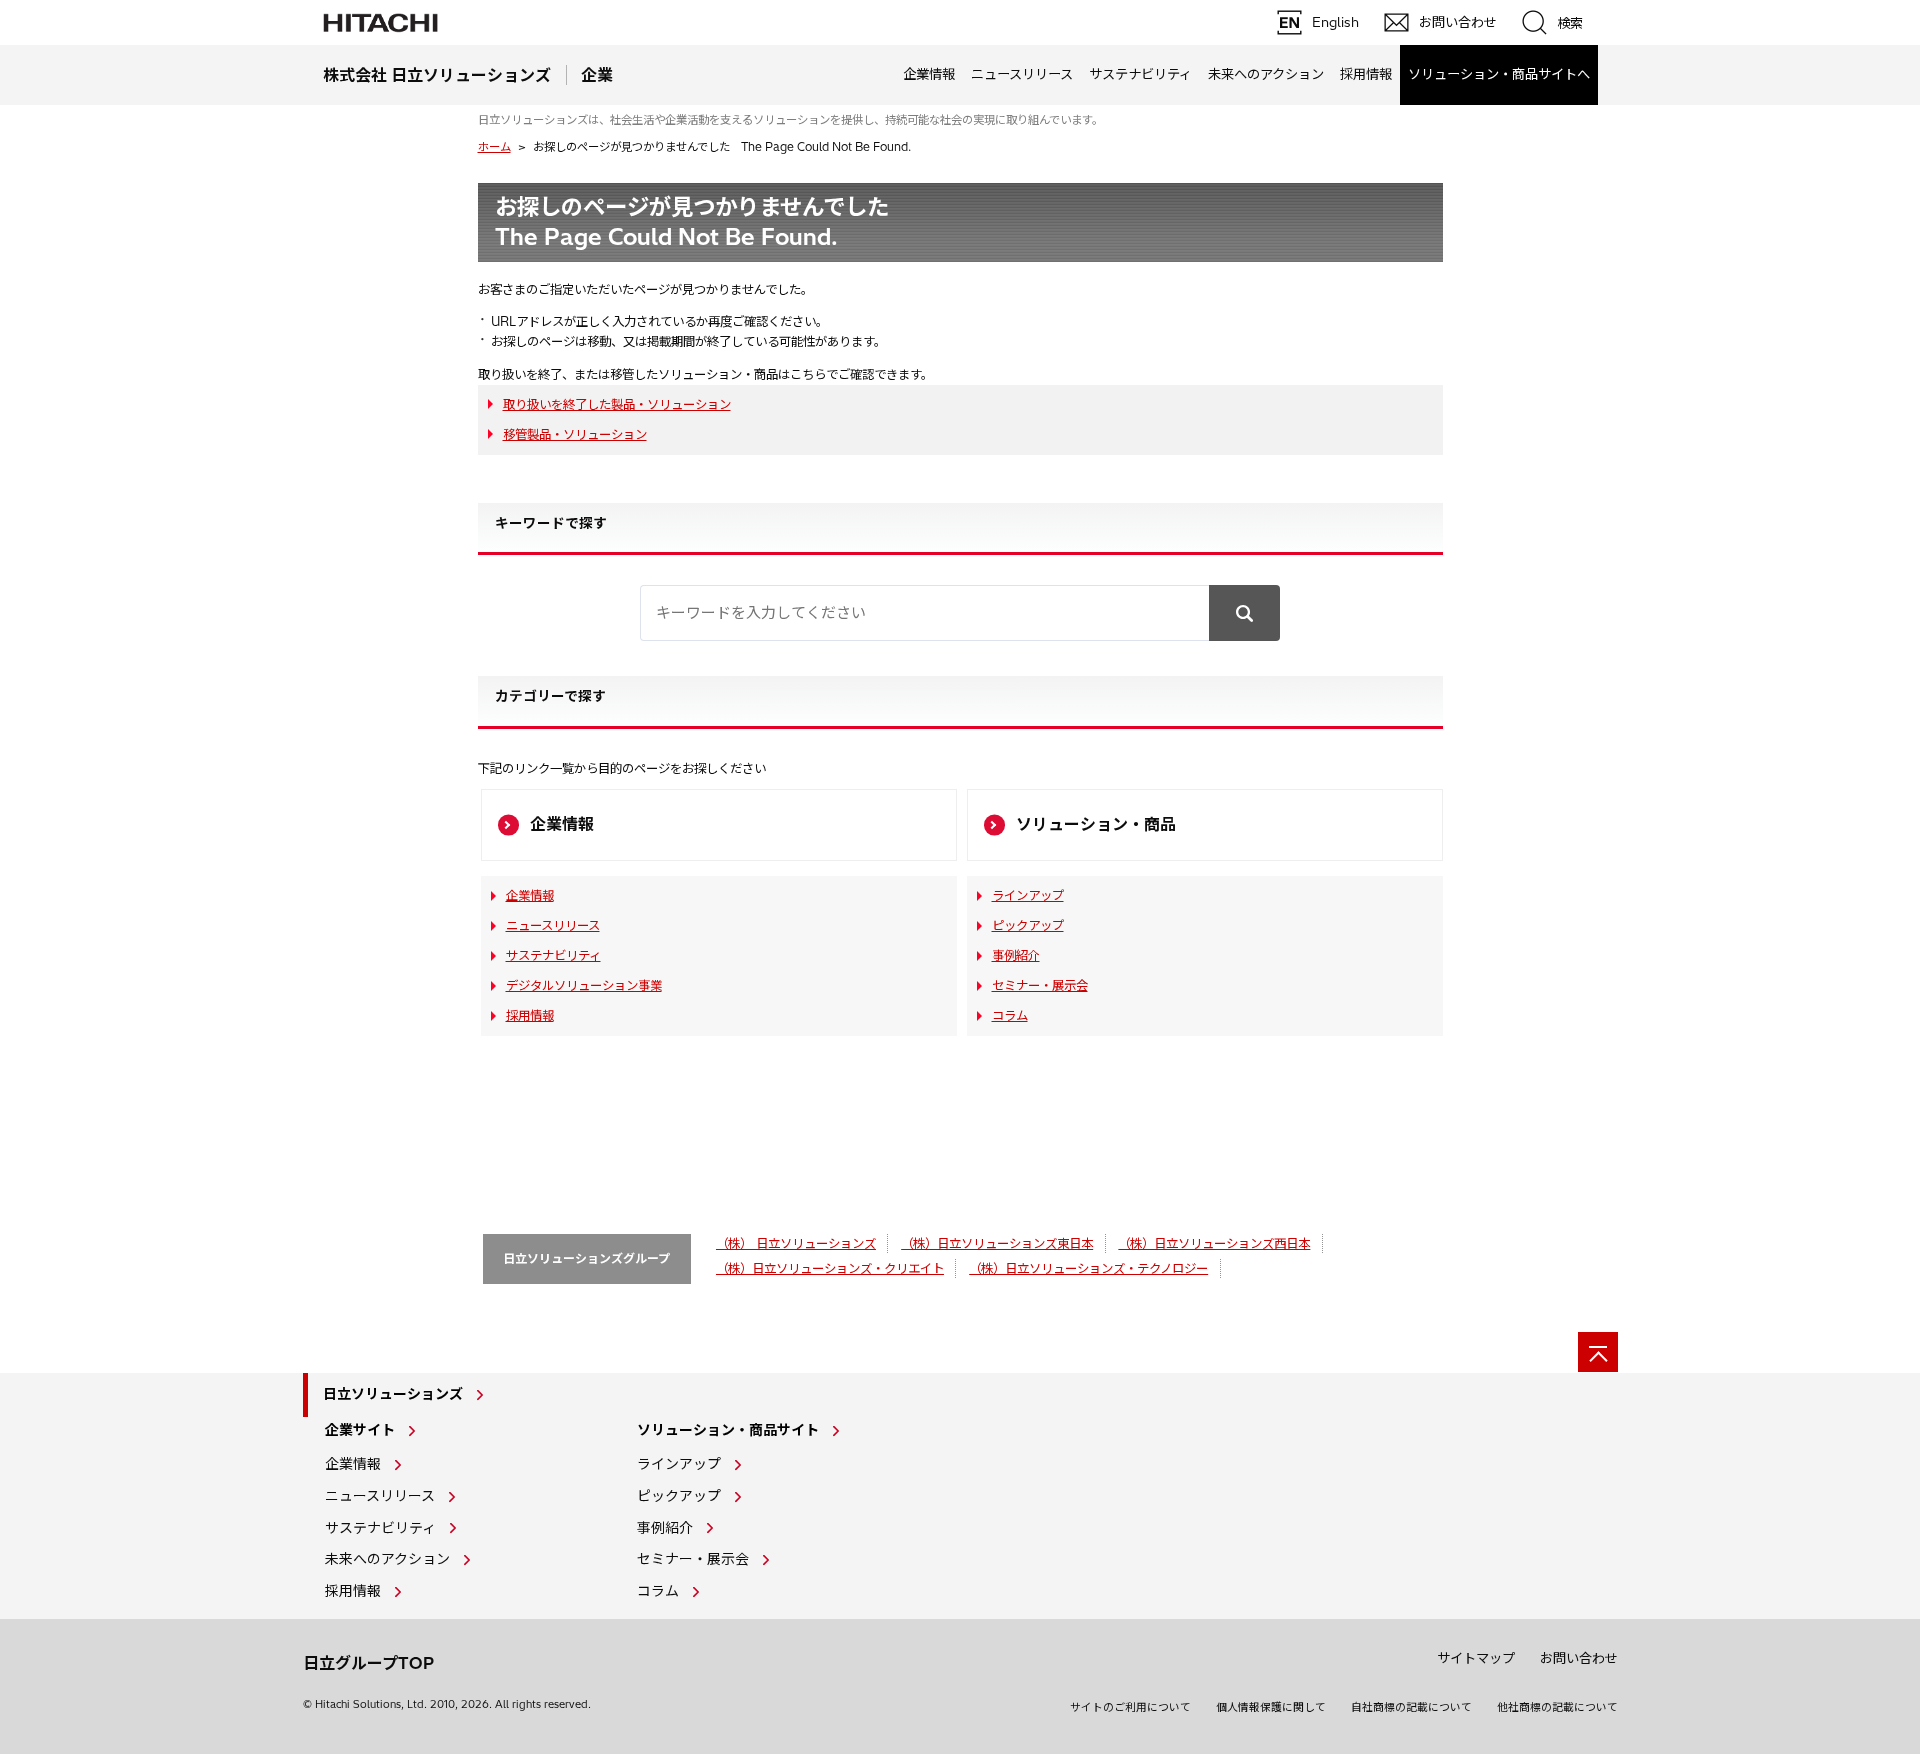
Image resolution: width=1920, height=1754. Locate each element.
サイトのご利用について (1130, 1707)
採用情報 (1366, 74)
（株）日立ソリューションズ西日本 (1214, 1243)
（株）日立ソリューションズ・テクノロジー (1088, 1268)
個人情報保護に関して (1271, 1707)
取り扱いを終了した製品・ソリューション (617, 404)
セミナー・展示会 (1040, 985)
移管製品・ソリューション (575, 434)
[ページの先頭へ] (1598, 1352)
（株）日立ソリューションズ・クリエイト (830, 1268)
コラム (1010, 1015)
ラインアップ (1028, 895)
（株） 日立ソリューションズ (796, 1243)
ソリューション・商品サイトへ (1499, 74)
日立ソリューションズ (393, 1394)
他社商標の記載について (1557, 1707)
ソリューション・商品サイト (728, 1430)
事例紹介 (1016, 955)
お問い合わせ (1579, 1658)
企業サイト (360, 1430)
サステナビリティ (1140, 74)
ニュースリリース (1022, 74)
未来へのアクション (1266, 74)
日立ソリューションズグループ (586, 1258)
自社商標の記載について (1411, 1707)
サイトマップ (1476, 1658)
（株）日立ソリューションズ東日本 (997, 1243)
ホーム (494, 147)
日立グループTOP (368, 1663)
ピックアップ (1028, 925)
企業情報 (929, 74)
